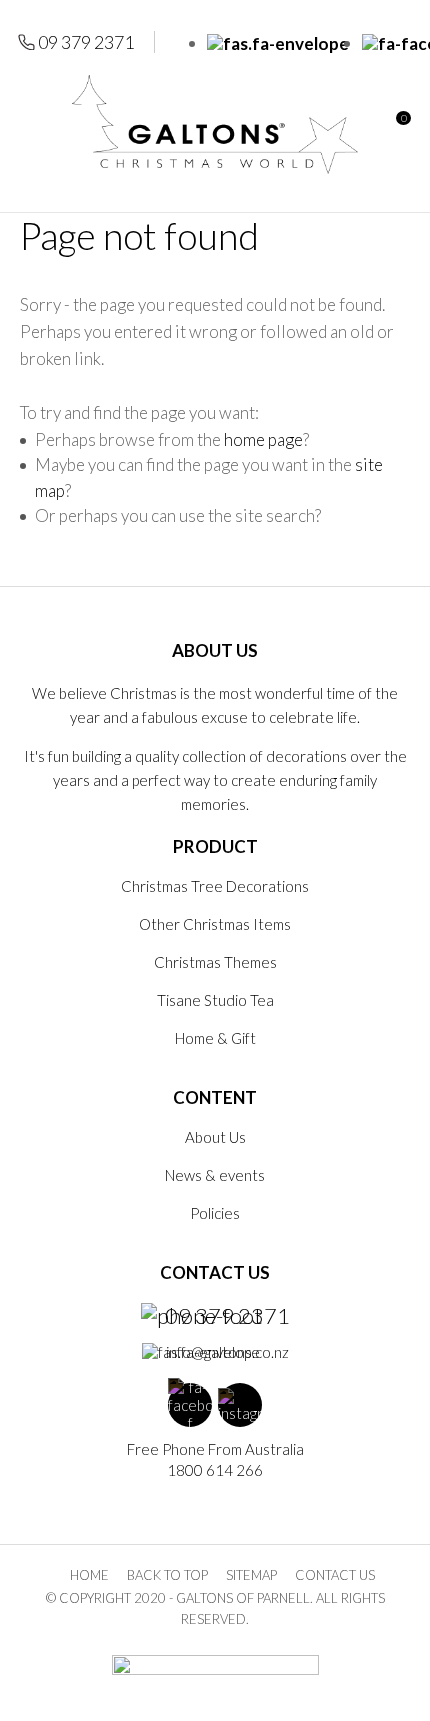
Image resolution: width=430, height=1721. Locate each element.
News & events (215, 1175)
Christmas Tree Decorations (215, 886)
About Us (215, 1137)
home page (263, 439)
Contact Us (335, 1575)
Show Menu (32, 124)
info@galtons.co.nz (227, 1352)
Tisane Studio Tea (215, 1000)
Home (89, 1575)
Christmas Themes (215, 962)
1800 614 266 (215, 1470)
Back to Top (167, 1575)
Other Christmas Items (215, 924)
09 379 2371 (86, 42)
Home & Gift (215, 1038)
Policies (215, 1213)
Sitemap (251, 1575)
